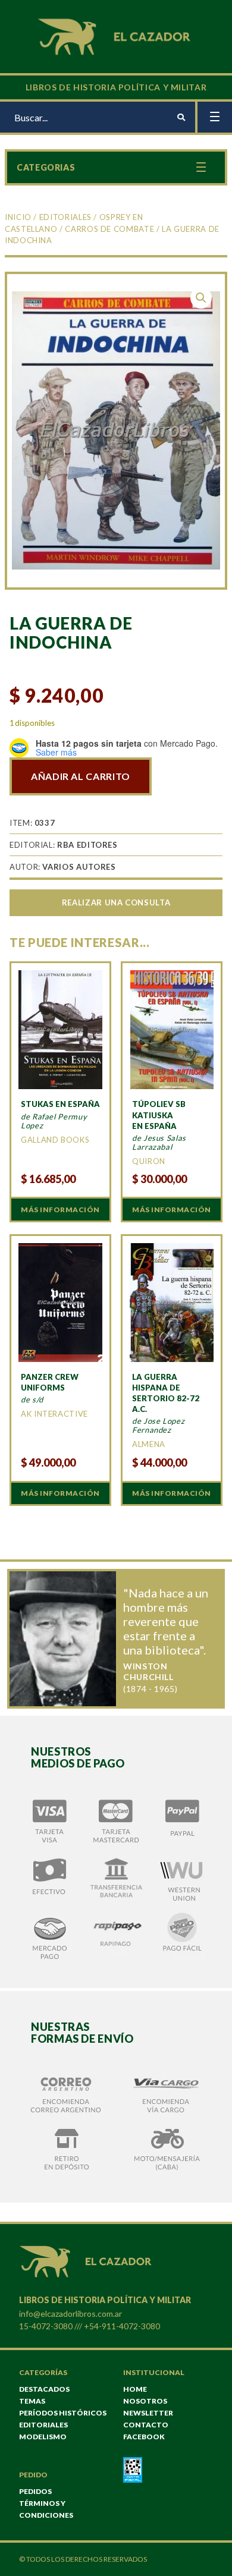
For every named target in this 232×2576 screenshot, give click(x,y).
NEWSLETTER (148, 2413)
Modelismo (43, 2437)
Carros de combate (109, 229)
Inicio (18, 217)
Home (135, 2389)
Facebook (144, 2437)
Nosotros (145, 2401)
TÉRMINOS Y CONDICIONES (46, 2509)
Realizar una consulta (116, 902)
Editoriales (65, 217)
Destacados (44, 2389)
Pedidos (35, 2491)
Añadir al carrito (81, 776)
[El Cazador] (116, 35)
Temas (32, 2401)
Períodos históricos (63, 2413)
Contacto (146, 2425)
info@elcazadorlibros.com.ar (70, 2314)
